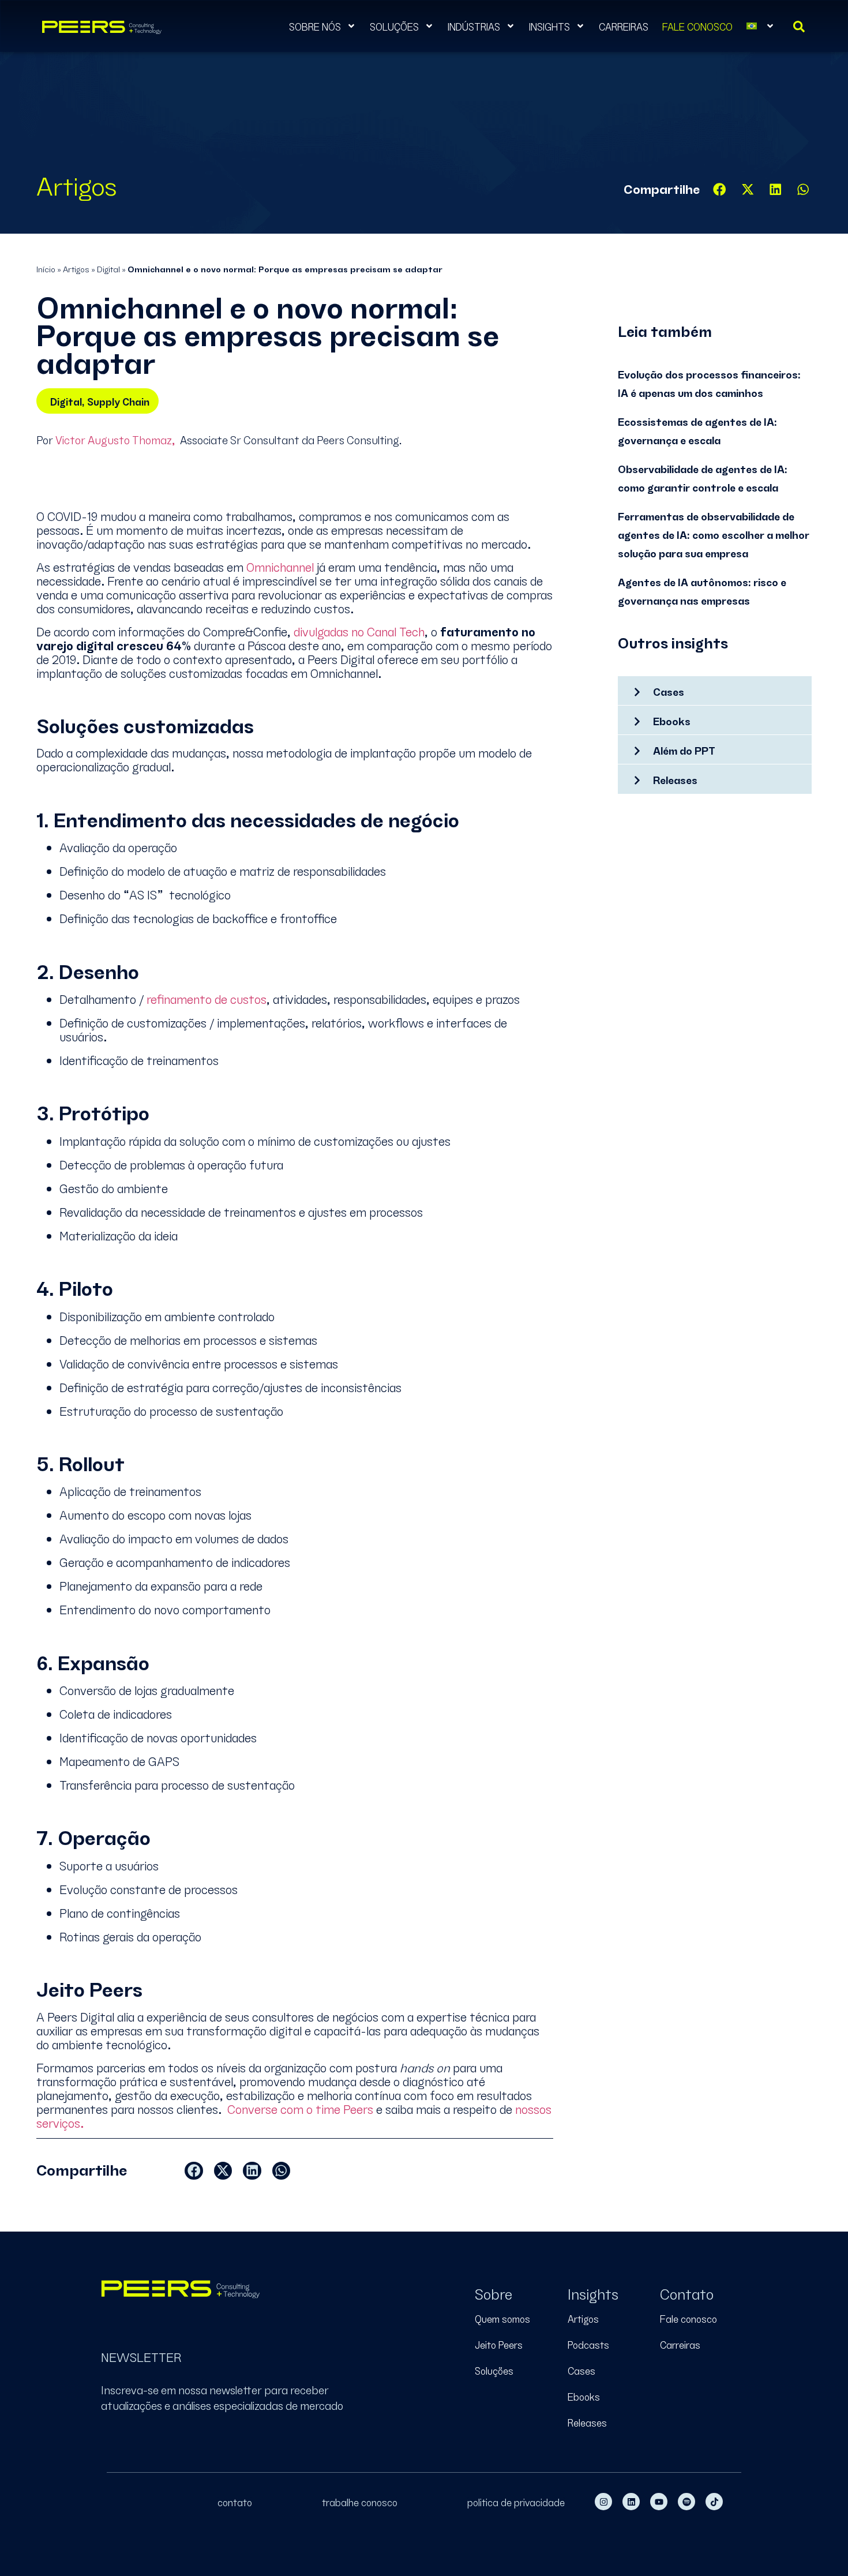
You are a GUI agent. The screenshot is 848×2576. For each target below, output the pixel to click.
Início (46, 268)
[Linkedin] (631, 2502)
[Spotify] (686, 2502)
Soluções (394, 26)
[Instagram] (603, 2502)
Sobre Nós (315, 26)
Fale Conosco (697, 26)
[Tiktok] (714, 2502)
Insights (549, 26)
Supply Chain (118, 401)
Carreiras (624, 26)
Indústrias (474, 26)
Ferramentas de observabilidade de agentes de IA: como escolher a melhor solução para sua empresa (714, 534)
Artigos (76, 268)
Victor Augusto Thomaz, (115, 439)
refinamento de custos (207, 998)
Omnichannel (280, 566)
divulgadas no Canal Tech (359, 631)
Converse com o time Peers (300, 2108)
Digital (108, 268)
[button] (720, 190)
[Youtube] (659, 2502)
